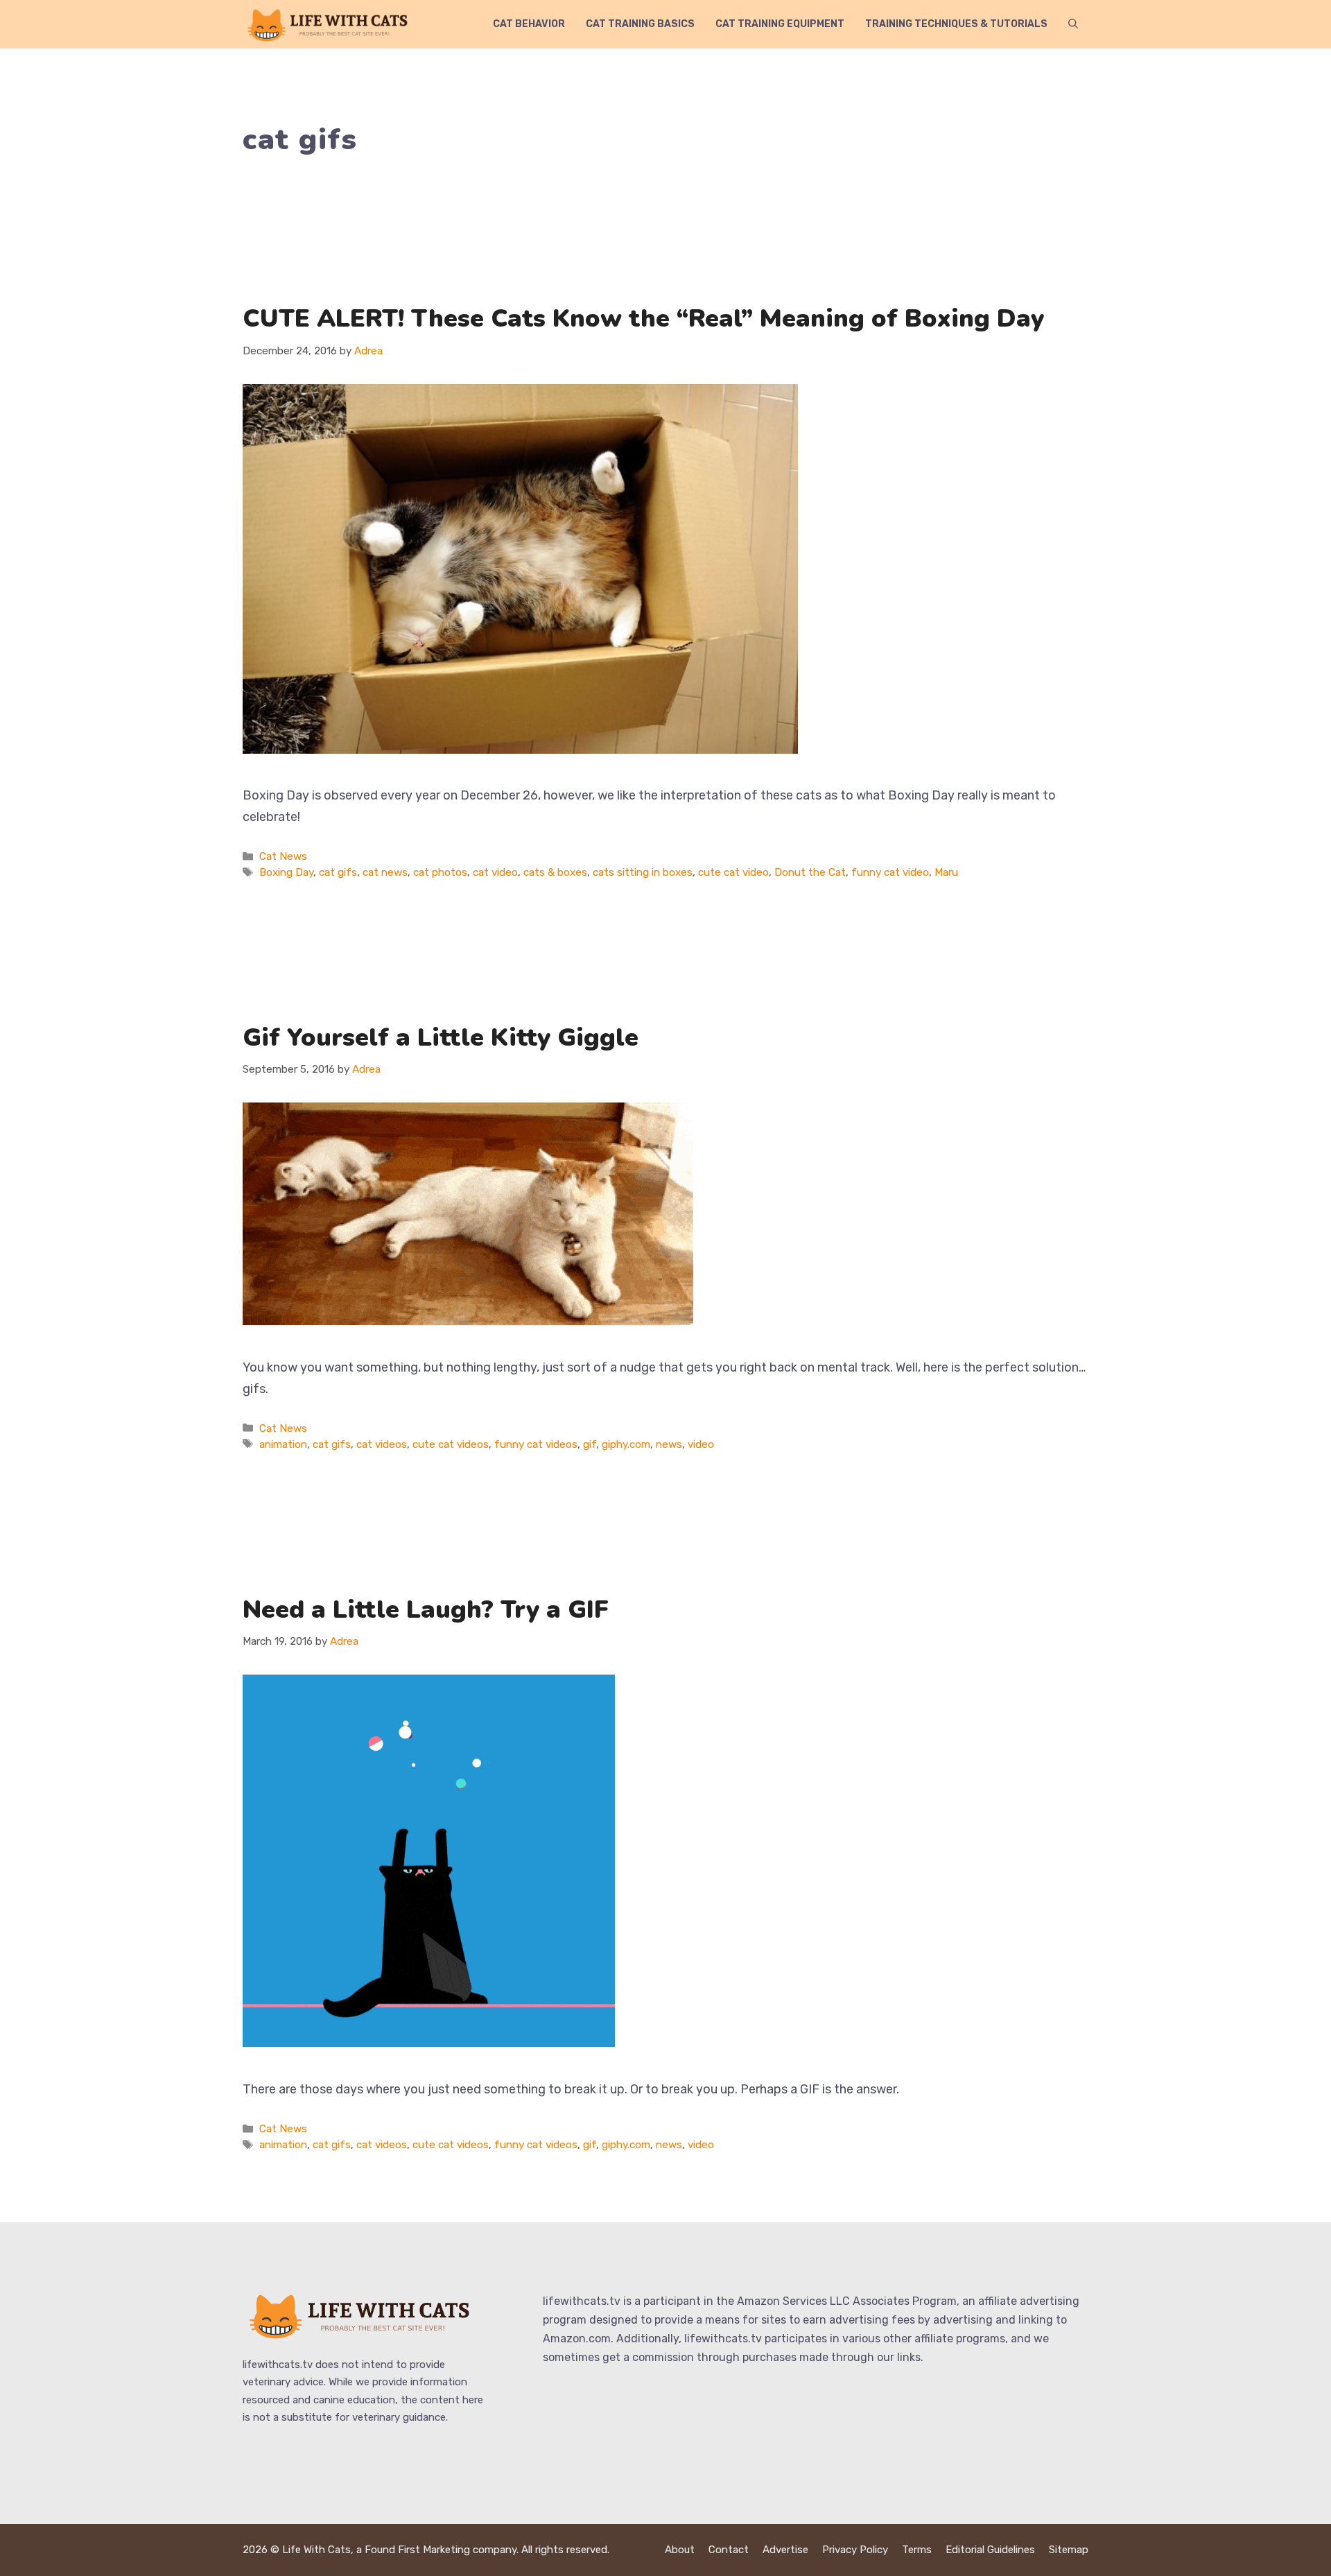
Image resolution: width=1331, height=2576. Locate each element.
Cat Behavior (529, 24)
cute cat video (733, 872)
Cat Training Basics (640, 24)
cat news (385, 872)
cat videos (382, 1444)
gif (590, 1444)
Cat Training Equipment (780, 24)
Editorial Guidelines (990, 2550)
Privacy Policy (855, 2550)
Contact (729, 2550)
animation (283, 1444)
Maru (946, 872)
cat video (495, 872)
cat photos (440, 872)
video (701, 1444)
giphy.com (626, 1444)
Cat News (283, 856)
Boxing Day (286, 872)
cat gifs (338, 872)
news (669, 1444)
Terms (917, 2550)
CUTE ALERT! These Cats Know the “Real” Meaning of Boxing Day (643, 319)
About (680, 2550)
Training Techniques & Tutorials (956, 24)
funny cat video (890, 872)
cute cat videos (451, 1444)
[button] (1073, 24)
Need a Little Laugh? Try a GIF (426, 1610)
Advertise (785, 2550)
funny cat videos (536, 1444)
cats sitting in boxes (643, 872)
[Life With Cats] (329, 24)
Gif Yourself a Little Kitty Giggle (441, 1038)
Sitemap (1069, 2550)
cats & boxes (555, 872)
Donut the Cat (810, 872)
